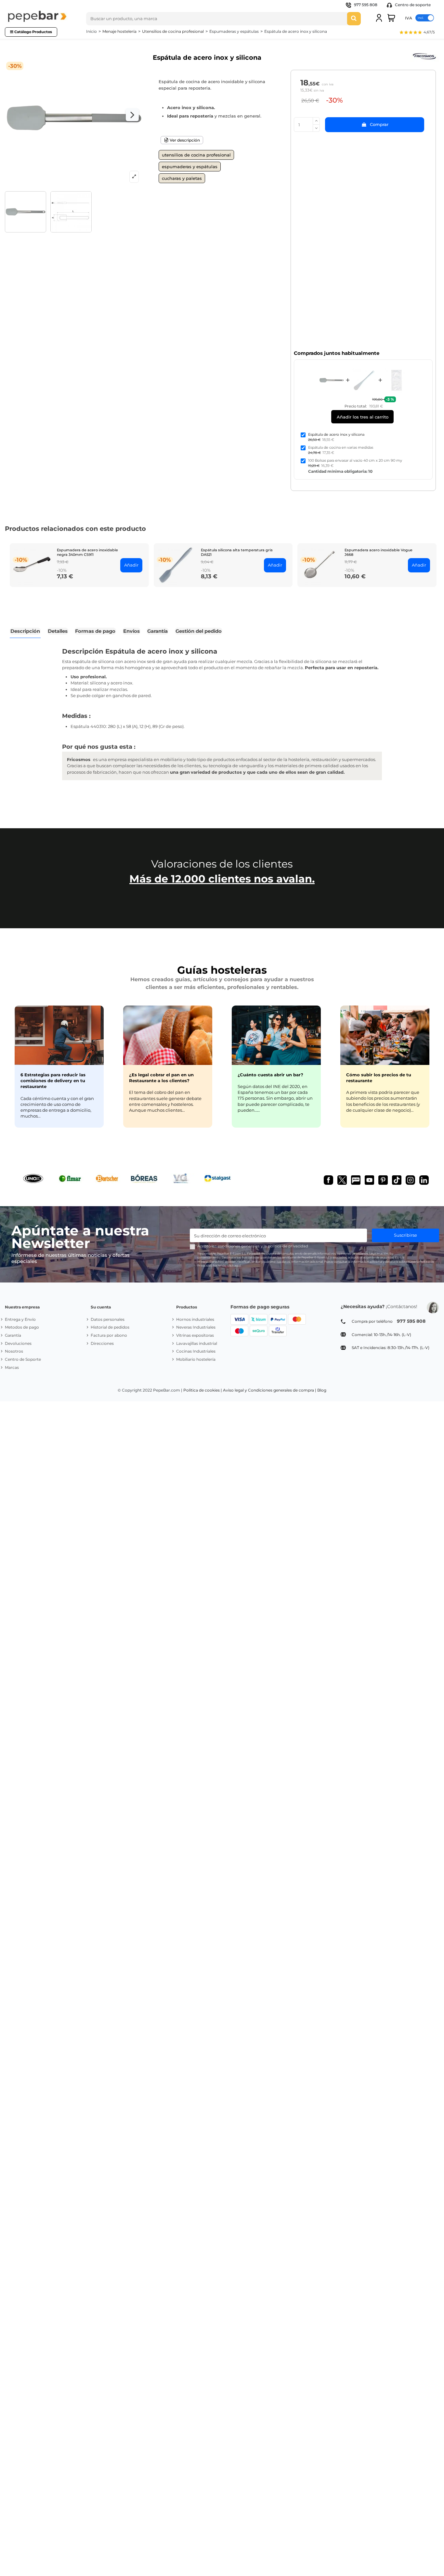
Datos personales (108, 1319)
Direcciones (102, 1343)
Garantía (13, 1335)
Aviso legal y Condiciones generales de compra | (270, 1390)
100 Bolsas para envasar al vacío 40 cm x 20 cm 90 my (355, 460)
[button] (417, 33)
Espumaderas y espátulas (190, 167)
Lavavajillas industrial (197, 1343)
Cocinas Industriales (196, 1351)
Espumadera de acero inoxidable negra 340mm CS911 (87, 552)
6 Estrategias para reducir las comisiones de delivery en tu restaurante (53, 1081)
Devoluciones (18, 1343)
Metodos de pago (22, 1327)
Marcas (12, 1367)
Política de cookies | (203, 1390)
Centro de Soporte (23, 1359)
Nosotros (14, 1351)
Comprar (379, 124)
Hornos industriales (195, 1319)
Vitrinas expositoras (195, 1335)
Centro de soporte (412, 5)
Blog (322, 1390)
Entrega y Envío (20, 1319)
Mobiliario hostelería (196, 1359)
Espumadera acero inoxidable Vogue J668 (379, 552)
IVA (409, 18)
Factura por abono (109, 1335)
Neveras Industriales (196, 1327)
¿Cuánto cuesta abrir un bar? (270, 1075)
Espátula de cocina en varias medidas (341, 447)
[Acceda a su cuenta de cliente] (379, 18)
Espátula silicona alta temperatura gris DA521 (237, 552)
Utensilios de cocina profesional (196, 155)
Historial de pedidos (110, 1327)
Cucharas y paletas (182, 178)
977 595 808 (366, 5)
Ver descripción (184, 140)
